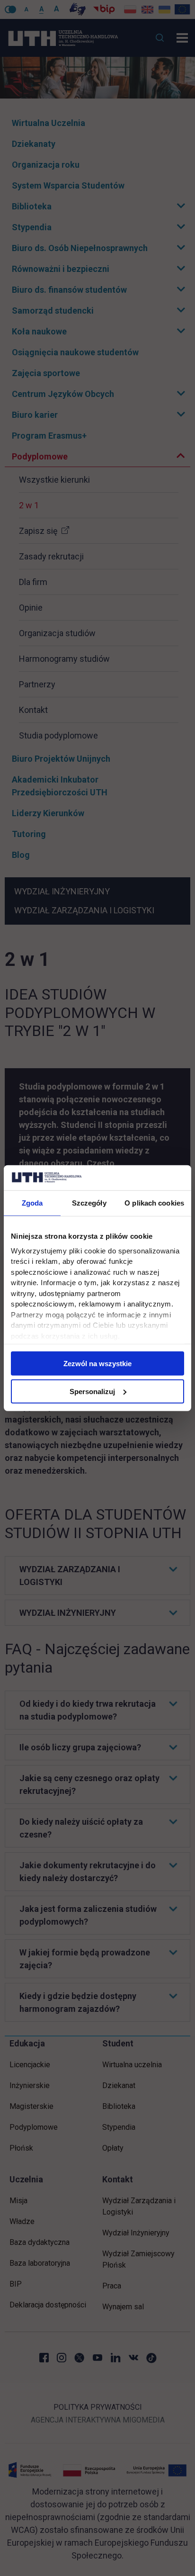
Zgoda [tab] (32, 1202)
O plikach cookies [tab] (154, 1202)
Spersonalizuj (92, 1391)
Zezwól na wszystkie (97, 1364)
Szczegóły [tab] (89, 1202)
